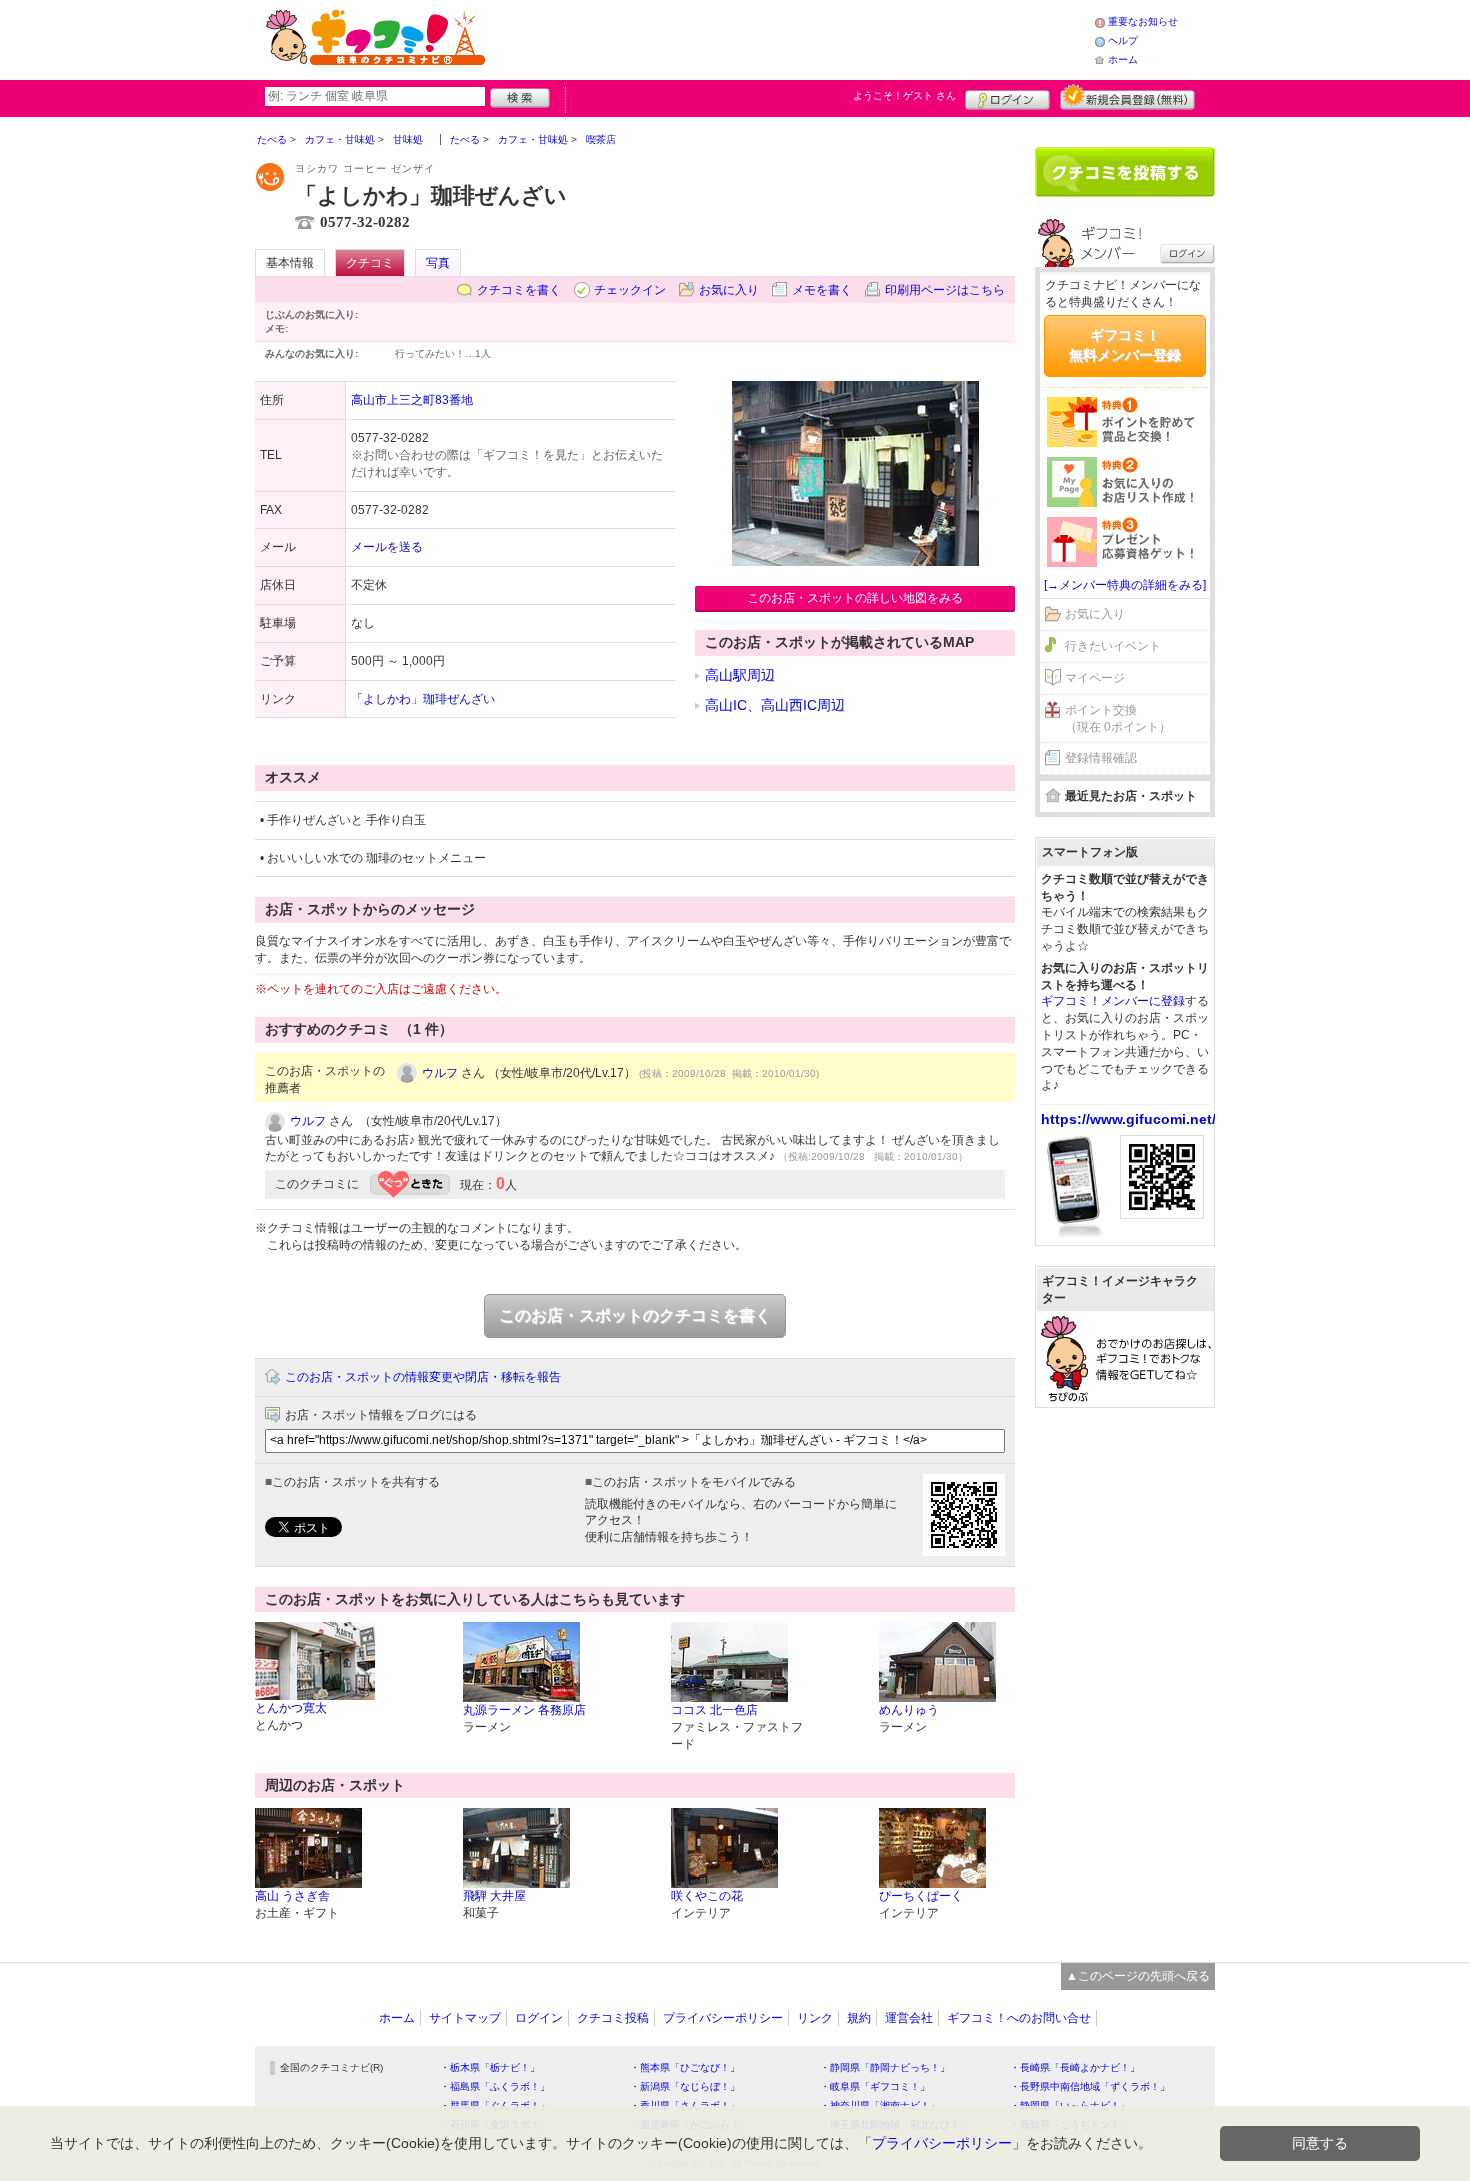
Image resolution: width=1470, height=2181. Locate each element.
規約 (859, 2018)
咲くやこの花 (707, 1896)
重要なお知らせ (1143, 21)
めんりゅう (909, 1710)
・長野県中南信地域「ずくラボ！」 (1090, 2086)
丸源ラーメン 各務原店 (524, 1710)
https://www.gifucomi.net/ (1128, 1119)
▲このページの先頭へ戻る (1138, 1976)
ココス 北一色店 (714, 1710)
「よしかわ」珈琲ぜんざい (423, 699)
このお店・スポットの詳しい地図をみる (855, 598)
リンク (815, 2018)
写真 (438, 263)
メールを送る (387, 547)
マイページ (1095, 678)
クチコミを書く (519, 290)
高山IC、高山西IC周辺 (775, 705)
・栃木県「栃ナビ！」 (490, 2067)
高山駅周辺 (740, 675)
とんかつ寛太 (291, 1708)
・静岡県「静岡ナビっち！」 (885, 2067)
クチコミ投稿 (613, 2018)
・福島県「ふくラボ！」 (495, 2086)
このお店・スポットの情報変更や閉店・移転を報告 (423, 1377)
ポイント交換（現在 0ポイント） (1118, 718)
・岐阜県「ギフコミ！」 (875, 2086)
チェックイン (630, 290)
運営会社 (909, 2018)
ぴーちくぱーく (921, 1896)
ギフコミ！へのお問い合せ (1019, 2018)
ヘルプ (1123, 40)
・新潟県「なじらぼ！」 (685, 2086)
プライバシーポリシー (723, 2018)
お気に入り (729, 290)
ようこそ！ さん (904, 95)
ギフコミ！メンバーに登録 (1113, 1001)
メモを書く (822, 290)
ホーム (1123, 59)
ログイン (1007, 97)
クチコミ (370, 263)
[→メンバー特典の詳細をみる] (1125, 585)
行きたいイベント (1113, 646)
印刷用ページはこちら (945, 290)
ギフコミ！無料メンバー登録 (1125, 345)
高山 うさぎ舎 (292, 1896)
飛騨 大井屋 (494, 1896)
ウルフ (440, 1073)
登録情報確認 (1101, 758)
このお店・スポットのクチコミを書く (635, 1315)
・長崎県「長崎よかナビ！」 (1075, 2067)
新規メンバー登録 (1127, 97)
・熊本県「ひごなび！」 (685, 2067)
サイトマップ (465, 2018)
